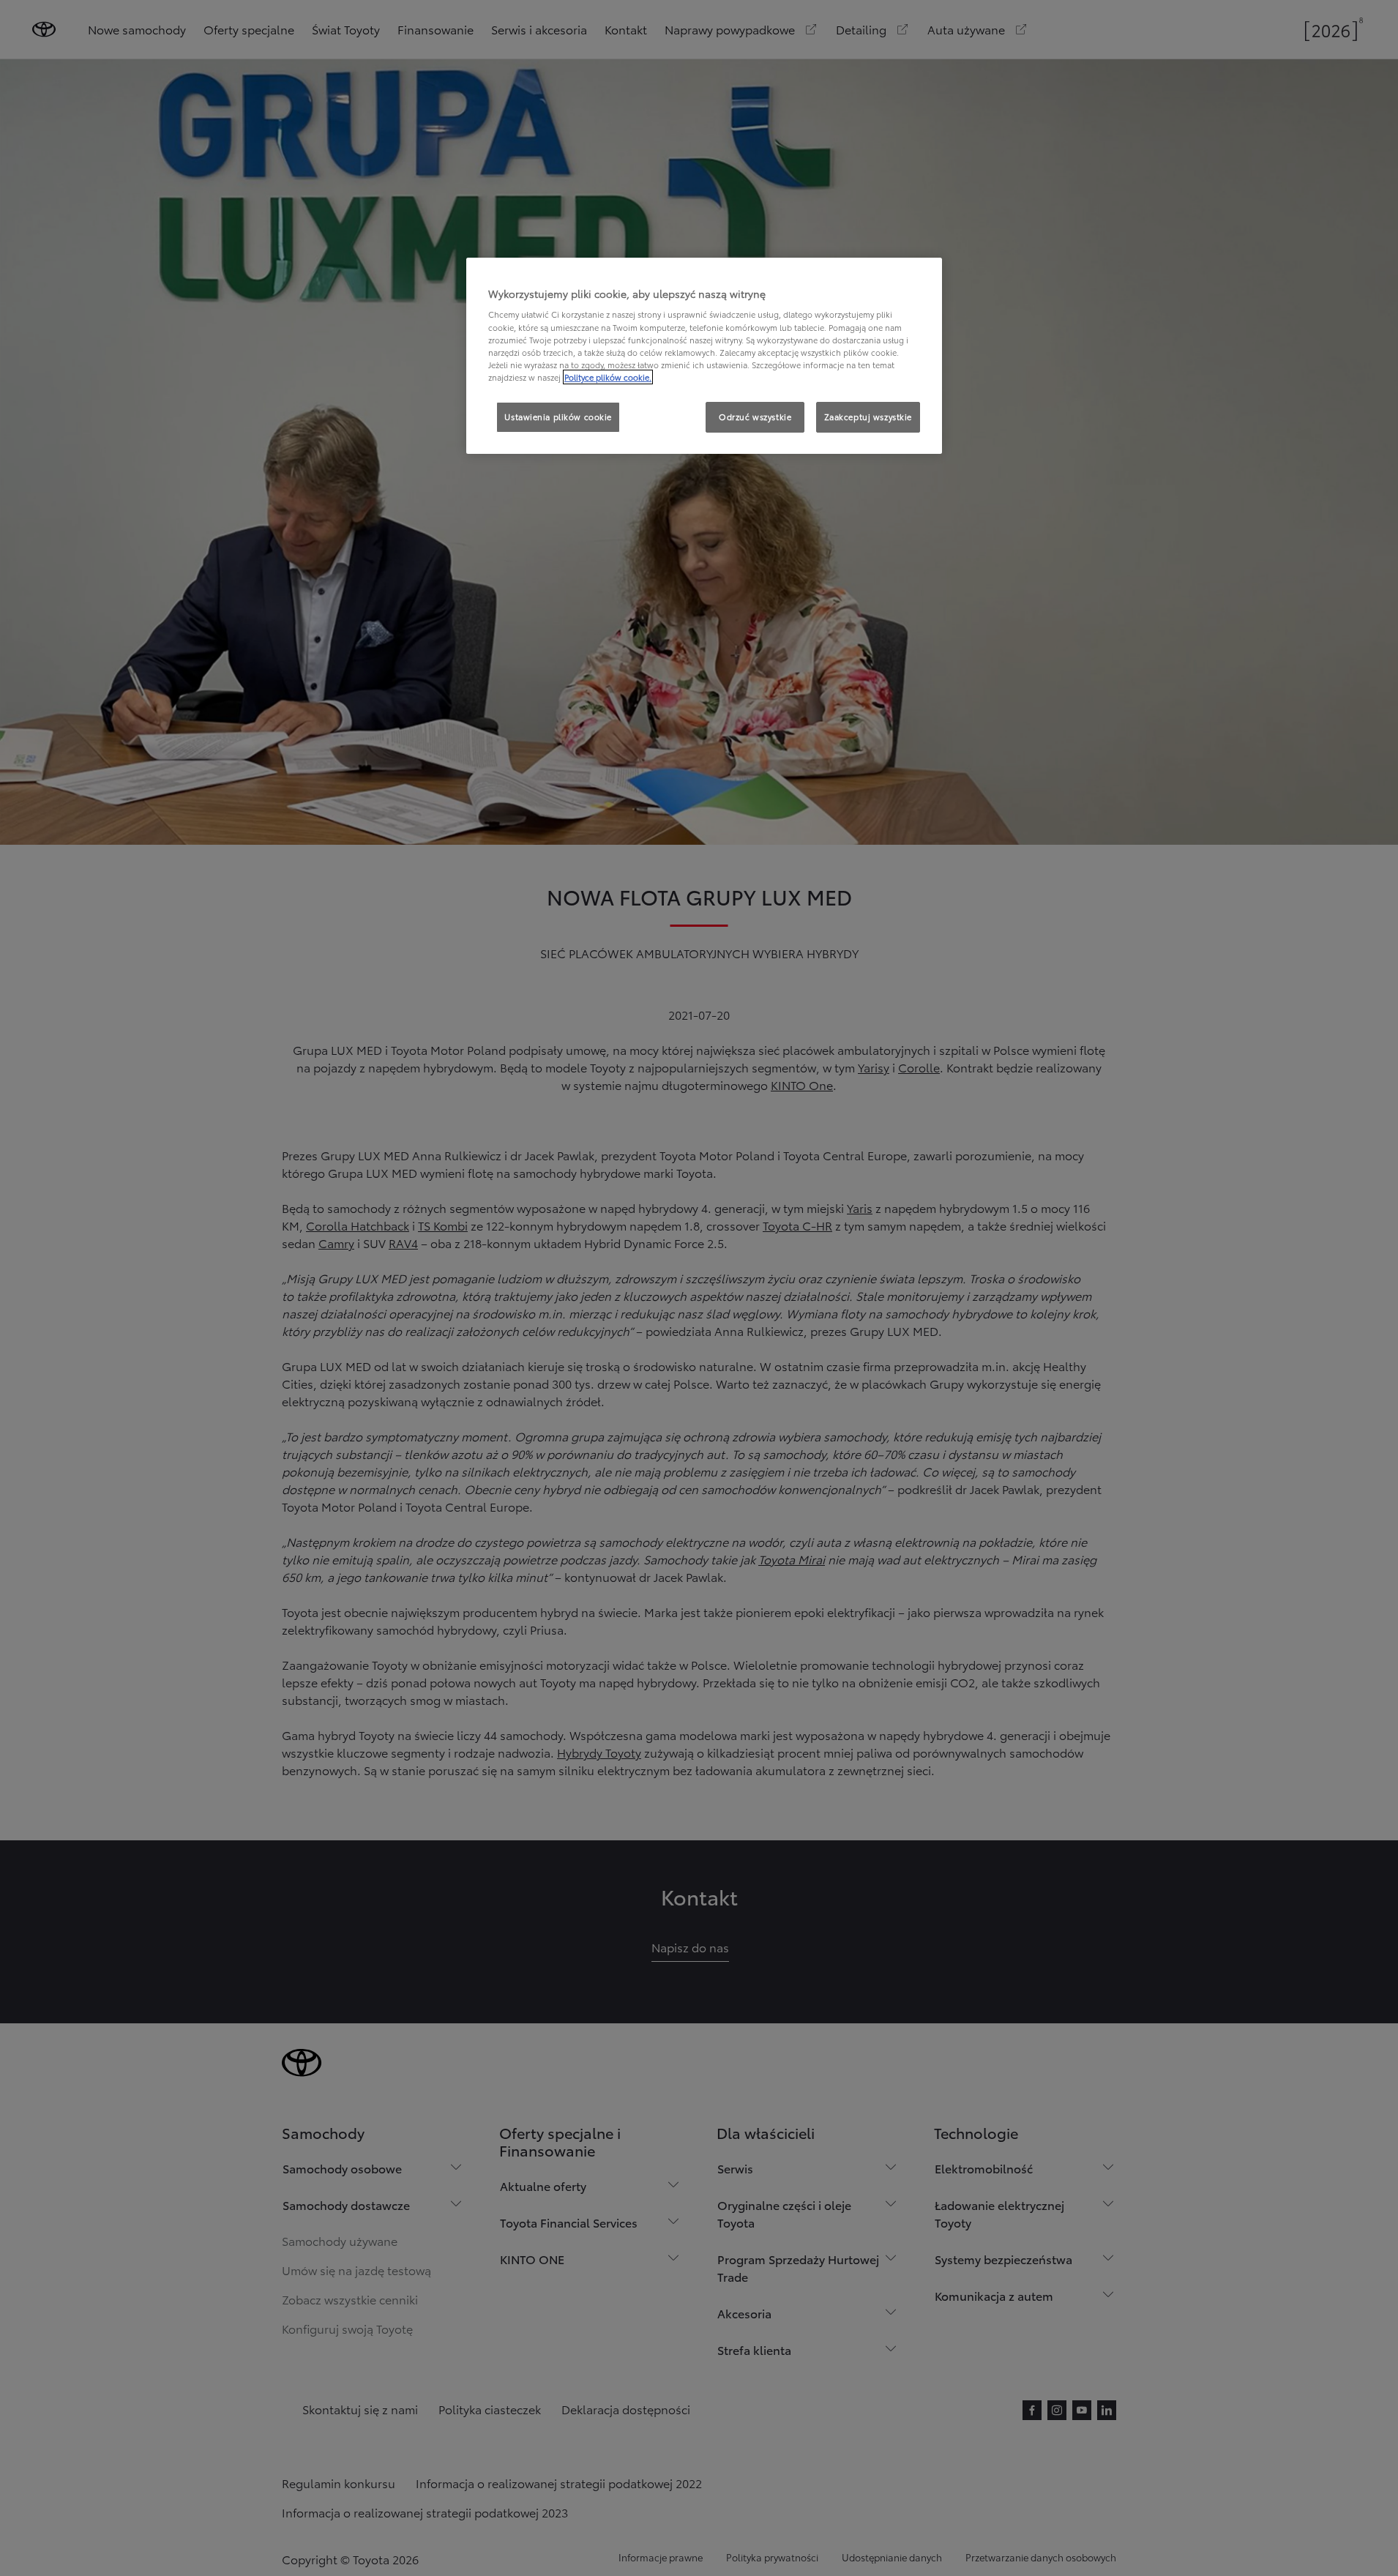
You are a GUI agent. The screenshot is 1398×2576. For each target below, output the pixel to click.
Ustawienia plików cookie (558, 417)
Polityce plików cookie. (608, 377)
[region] (704, 356)
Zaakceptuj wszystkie (868, 417)
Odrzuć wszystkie (755, 417)
